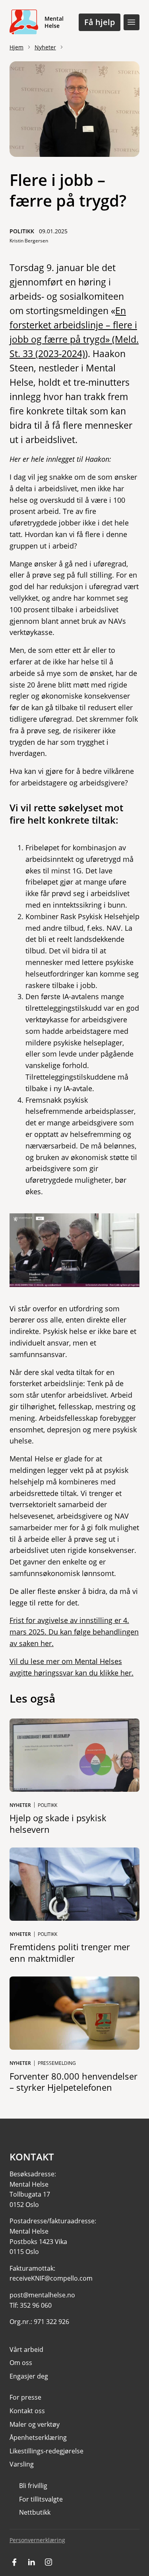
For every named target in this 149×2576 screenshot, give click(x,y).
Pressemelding (57, 2063)
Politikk (22, 231)
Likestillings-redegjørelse (46, 2451)
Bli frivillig (33, 2486)
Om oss (21, 2363)
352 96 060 (36, 2305)
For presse (25, 2397)
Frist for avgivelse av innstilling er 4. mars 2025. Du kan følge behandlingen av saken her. (74, 1632)
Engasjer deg (29, 2376)
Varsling (22, 2464)
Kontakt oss (27, 2411)
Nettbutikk (35, 2512)
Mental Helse (54, 22)
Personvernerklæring (37, 2540)
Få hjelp (100, 22)
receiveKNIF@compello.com (51, 2278)
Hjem (16, 47)
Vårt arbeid (26, 2349)
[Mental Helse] (24, 22)
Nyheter (45, 47)
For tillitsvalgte (41, 2499)
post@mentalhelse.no (42, 2295)
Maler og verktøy (35, 2424)
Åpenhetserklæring (38, 2437)
